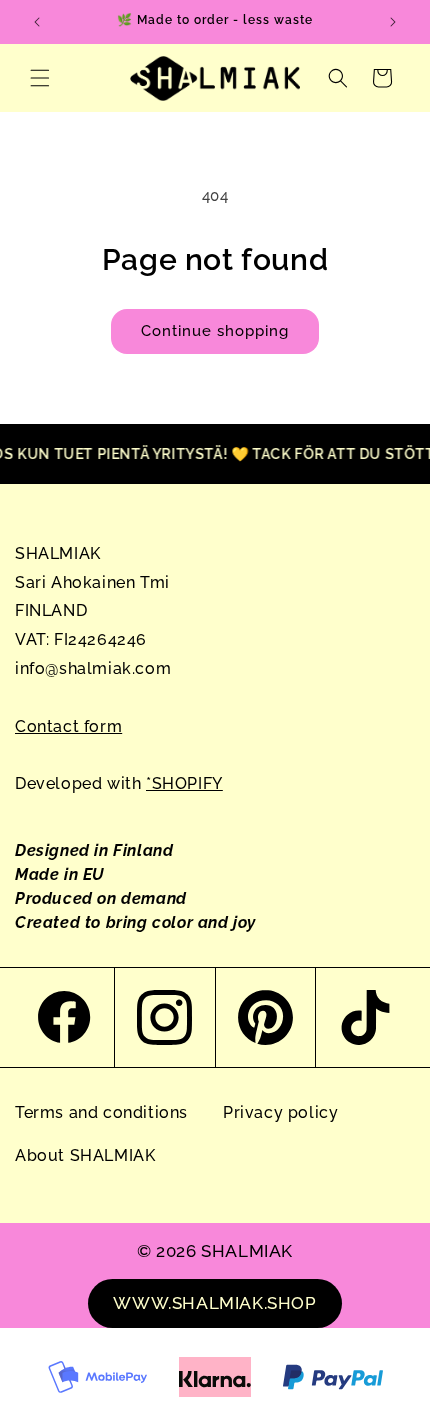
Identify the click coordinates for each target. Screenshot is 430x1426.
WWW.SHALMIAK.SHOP (214, 1303)
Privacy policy (280, 1112)
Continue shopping (215, 331)
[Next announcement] (393, 22)
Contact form (68, 726)
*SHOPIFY (184, 783)
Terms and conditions (101, 1112)
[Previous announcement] (37, 22)
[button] (40, 78)
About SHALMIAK (85, 1155)
